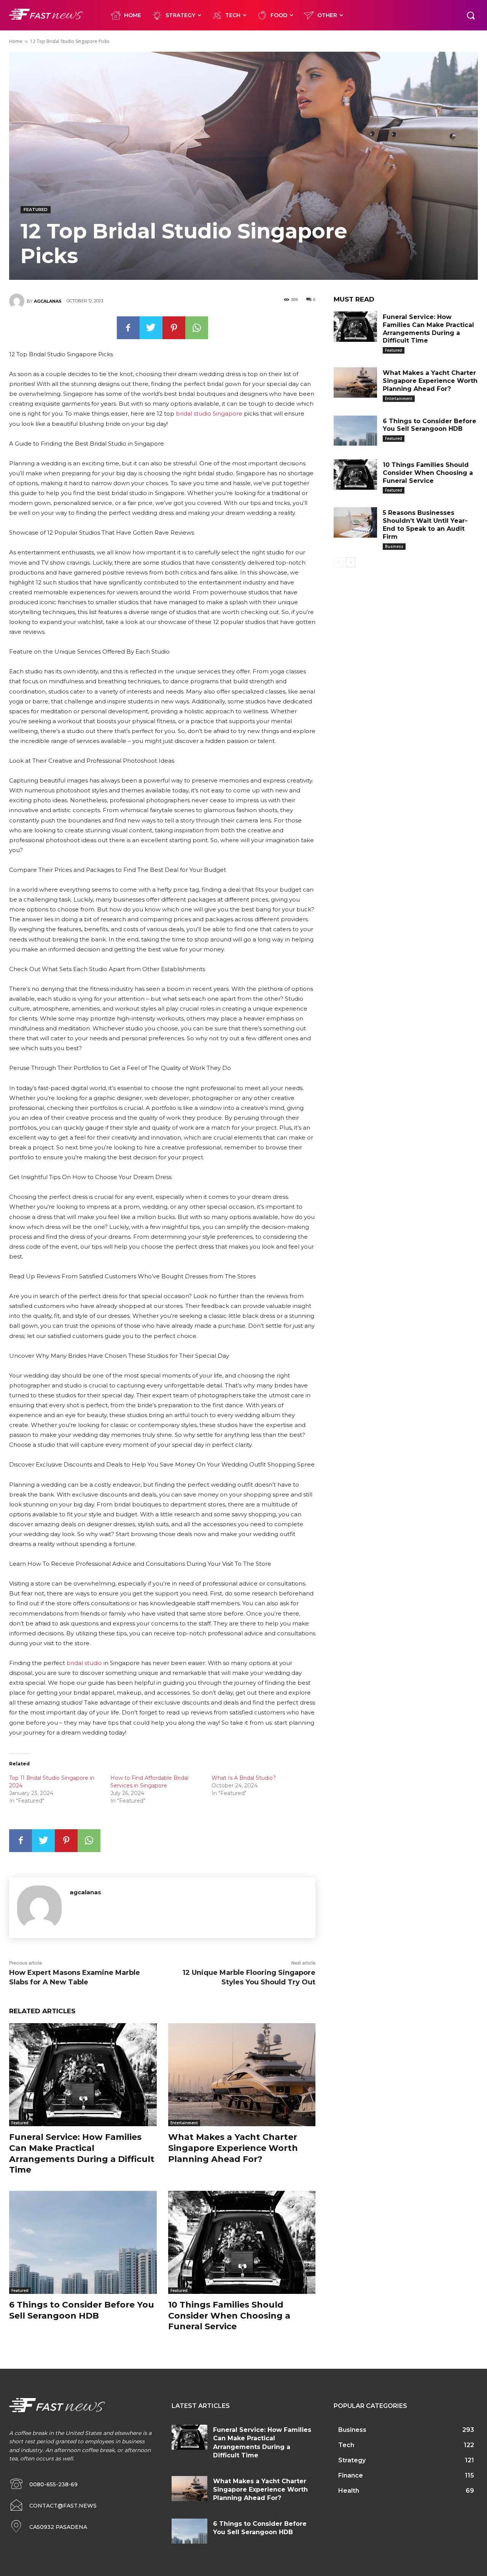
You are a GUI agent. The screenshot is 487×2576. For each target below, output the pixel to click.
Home (16, 41)
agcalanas (48, 301)
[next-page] (351, 562)
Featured (36, 210)
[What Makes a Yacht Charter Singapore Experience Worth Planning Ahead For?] (242, 2075)
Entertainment (184, 2123)
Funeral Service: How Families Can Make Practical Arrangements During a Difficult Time (82, 2153)
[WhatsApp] (197, 328)
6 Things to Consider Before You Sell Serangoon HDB (82, 2310)
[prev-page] (338, 562)
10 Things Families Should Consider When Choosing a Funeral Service (229, 2316)
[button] (471, 15)
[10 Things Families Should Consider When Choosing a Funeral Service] (242, 2242)
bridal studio (84, 1663)
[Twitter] (151, 328)
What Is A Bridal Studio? (244, 1778)
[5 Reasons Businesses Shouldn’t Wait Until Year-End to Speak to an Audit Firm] (355, 522)
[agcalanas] (18, 301)
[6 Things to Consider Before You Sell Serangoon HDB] (83, 2242)
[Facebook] (128, 328)
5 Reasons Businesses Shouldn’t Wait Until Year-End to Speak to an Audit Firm (425, 525)
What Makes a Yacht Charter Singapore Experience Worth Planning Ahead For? (233, 2148)
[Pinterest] (174, 328)
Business (394, 546)
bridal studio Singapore (209, 413)
